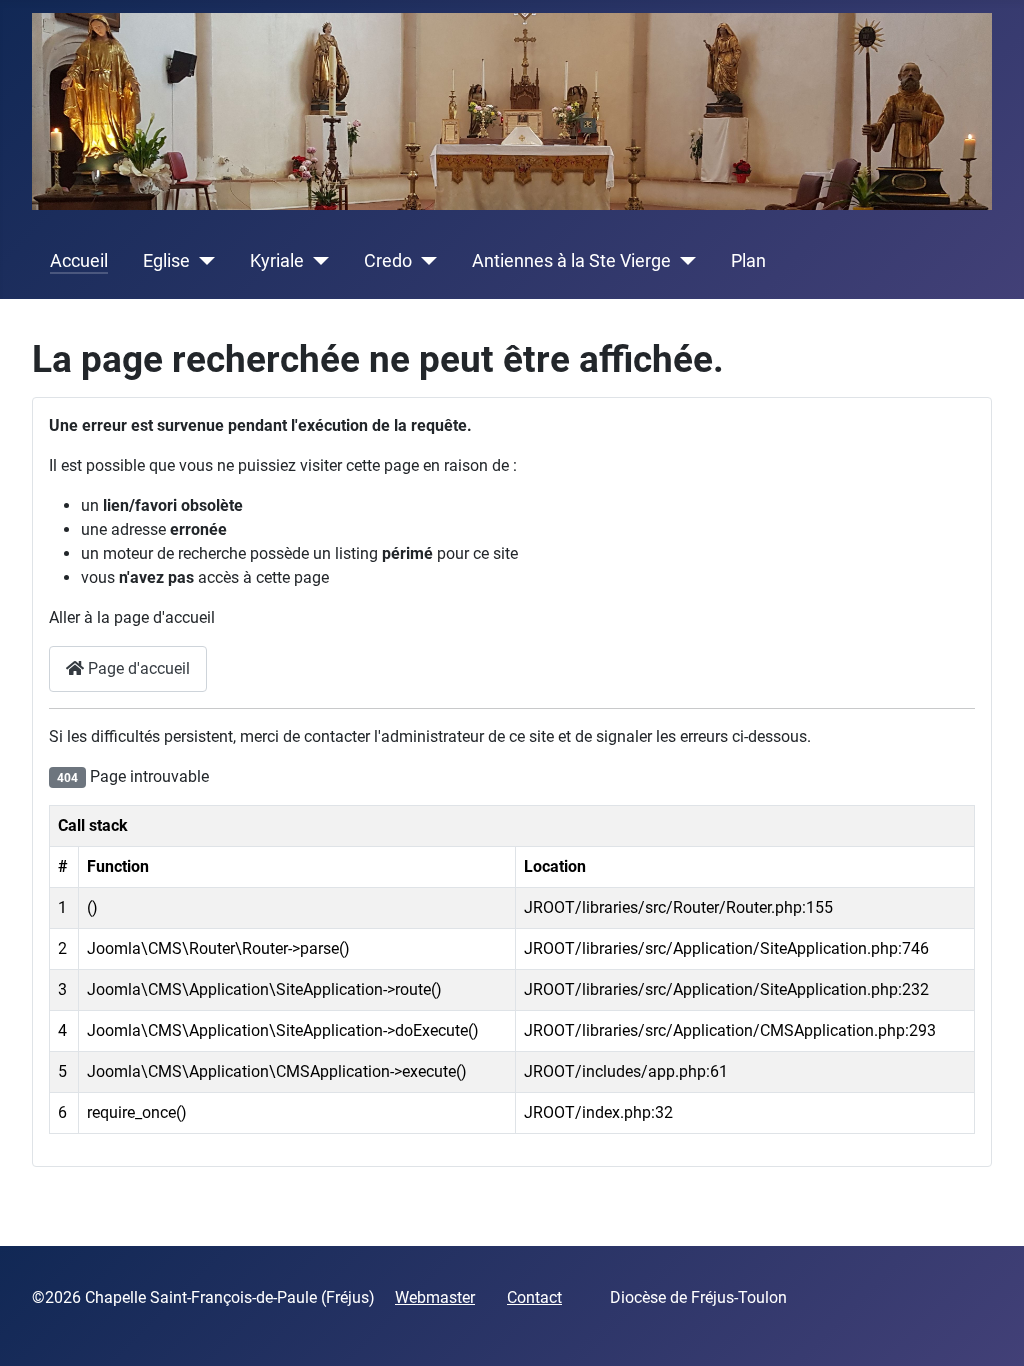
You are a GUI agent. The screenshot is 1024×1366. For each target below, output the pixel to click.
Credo (388, 261)
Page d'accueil (137, 668)
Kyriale (277, 261)
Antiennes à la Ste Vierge (571, 261)
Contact (534, 1297)
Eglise (166, 261)
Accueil (79, 261)
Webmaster (435, 1297)
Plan (748, 261)
